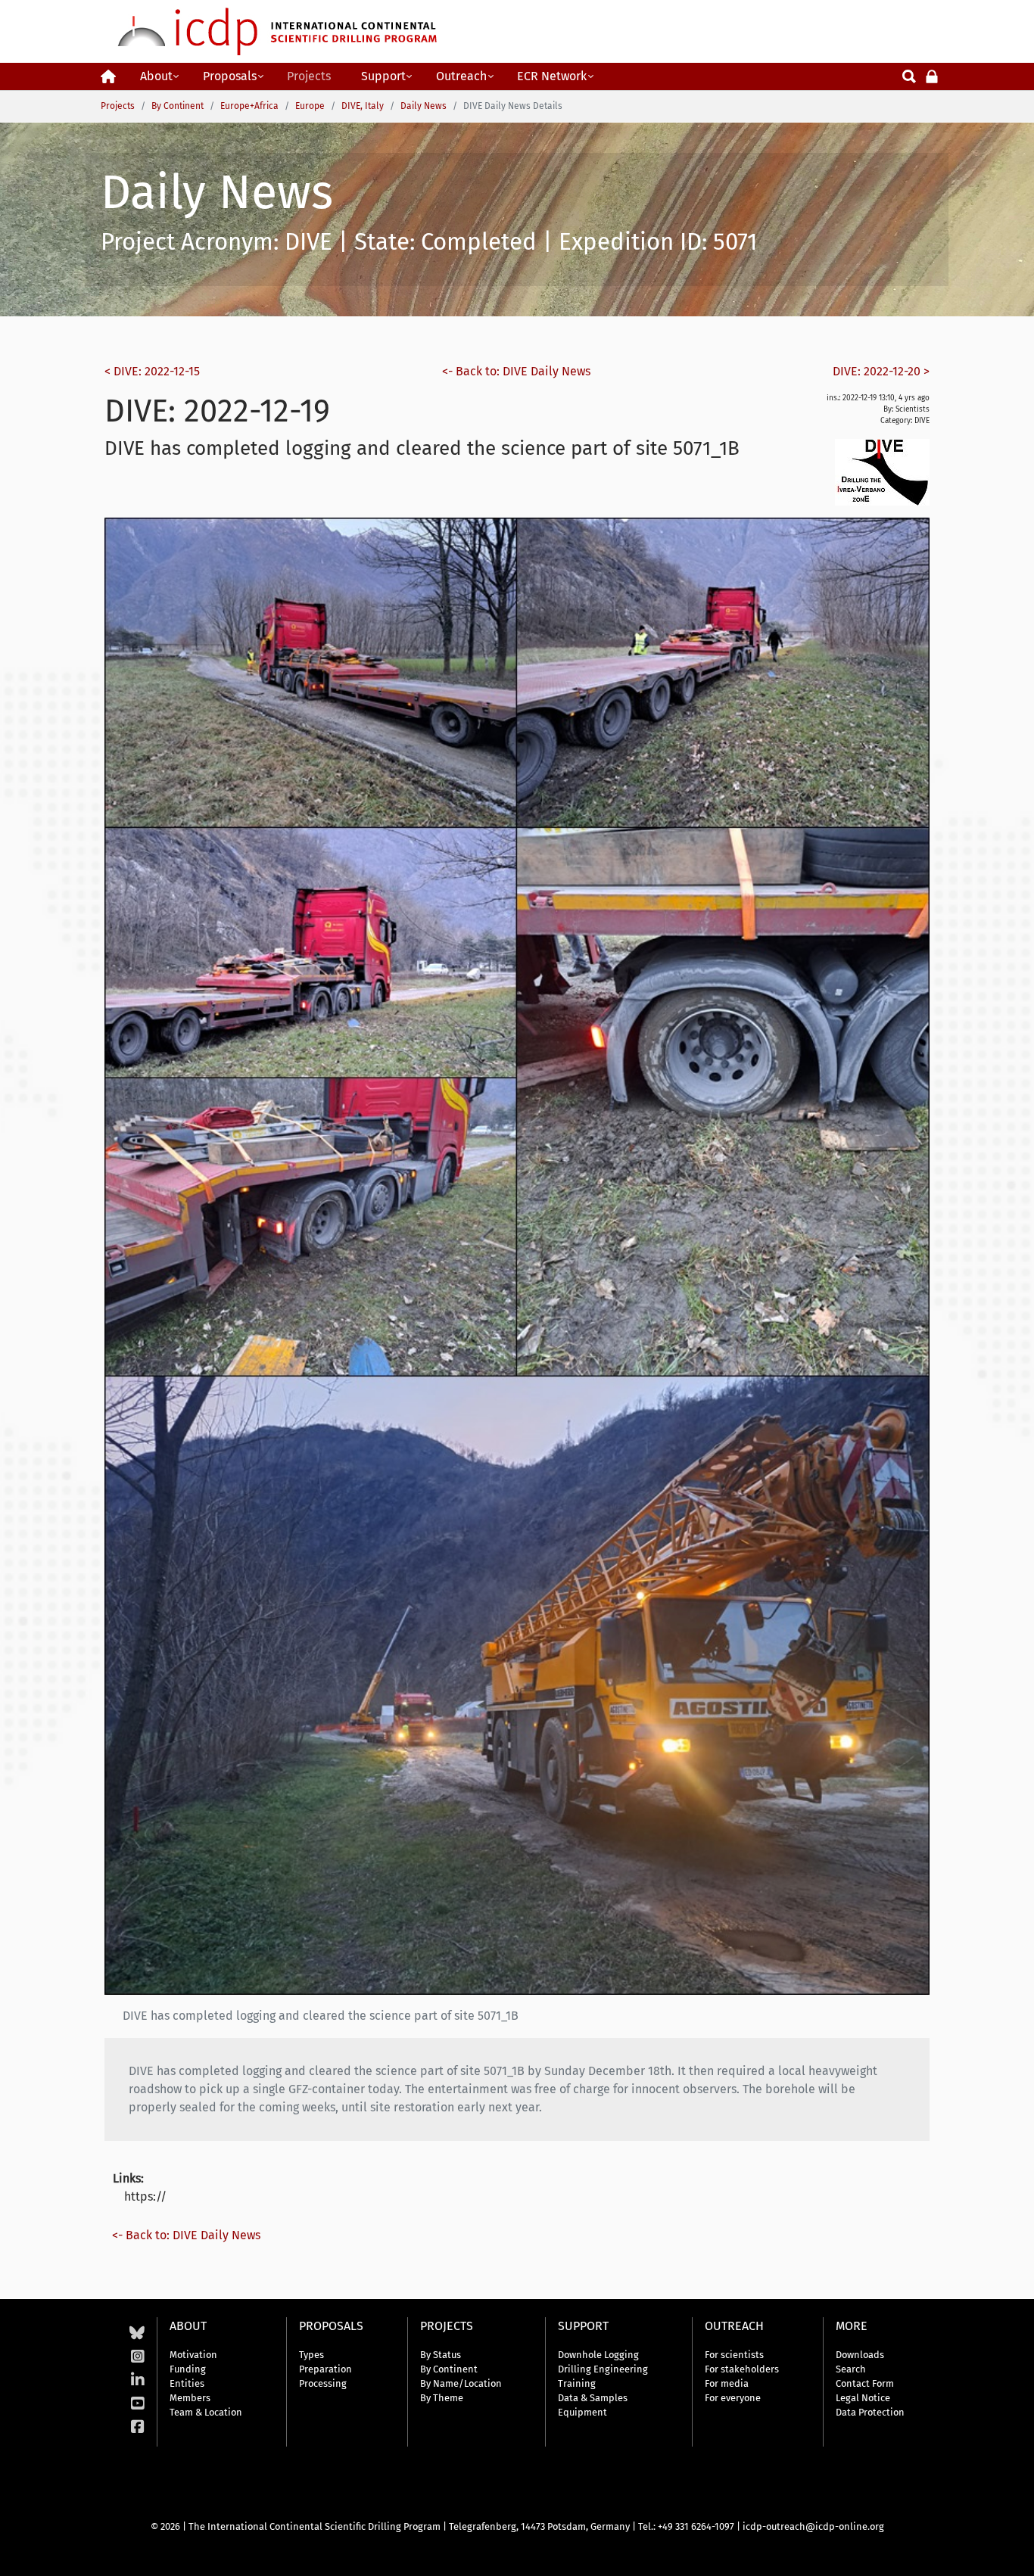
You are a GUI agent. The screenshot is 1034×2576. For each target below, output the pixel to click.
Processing (323, 2383)
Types (311, 2355)
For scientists (734, 2355)
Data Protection (870, 2412)
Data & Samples (593, 2398)
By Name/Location (461, 2383)
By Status (441, 2355)
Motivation (193, 2355)
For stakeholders (742, 2369)
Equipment (582, 2412)
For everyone (733, 2398)
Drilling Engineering (603, 2369)
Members (190, 2398)
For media (727, 2383)
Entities (187, 2383)
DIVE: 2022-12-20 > (881, 371)
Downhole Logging (598, 2355)
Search (851, 2369)
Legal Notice (863, 2398)
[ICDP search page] (909, 75)
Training (577, 2383)
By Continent (449, 2369)
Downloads (860, 2355)
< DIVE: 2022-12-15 (152, 371)
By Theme (442, 2398)
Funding (188, 2369)
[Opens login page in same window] (932, 75)
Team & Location (206, 2412)
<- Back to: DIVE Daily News (516, 371)
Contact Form (865, 2383)
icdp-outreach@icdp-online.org (813, 2526)
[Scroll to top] (1011, 2553)
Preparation (325, 2369)
